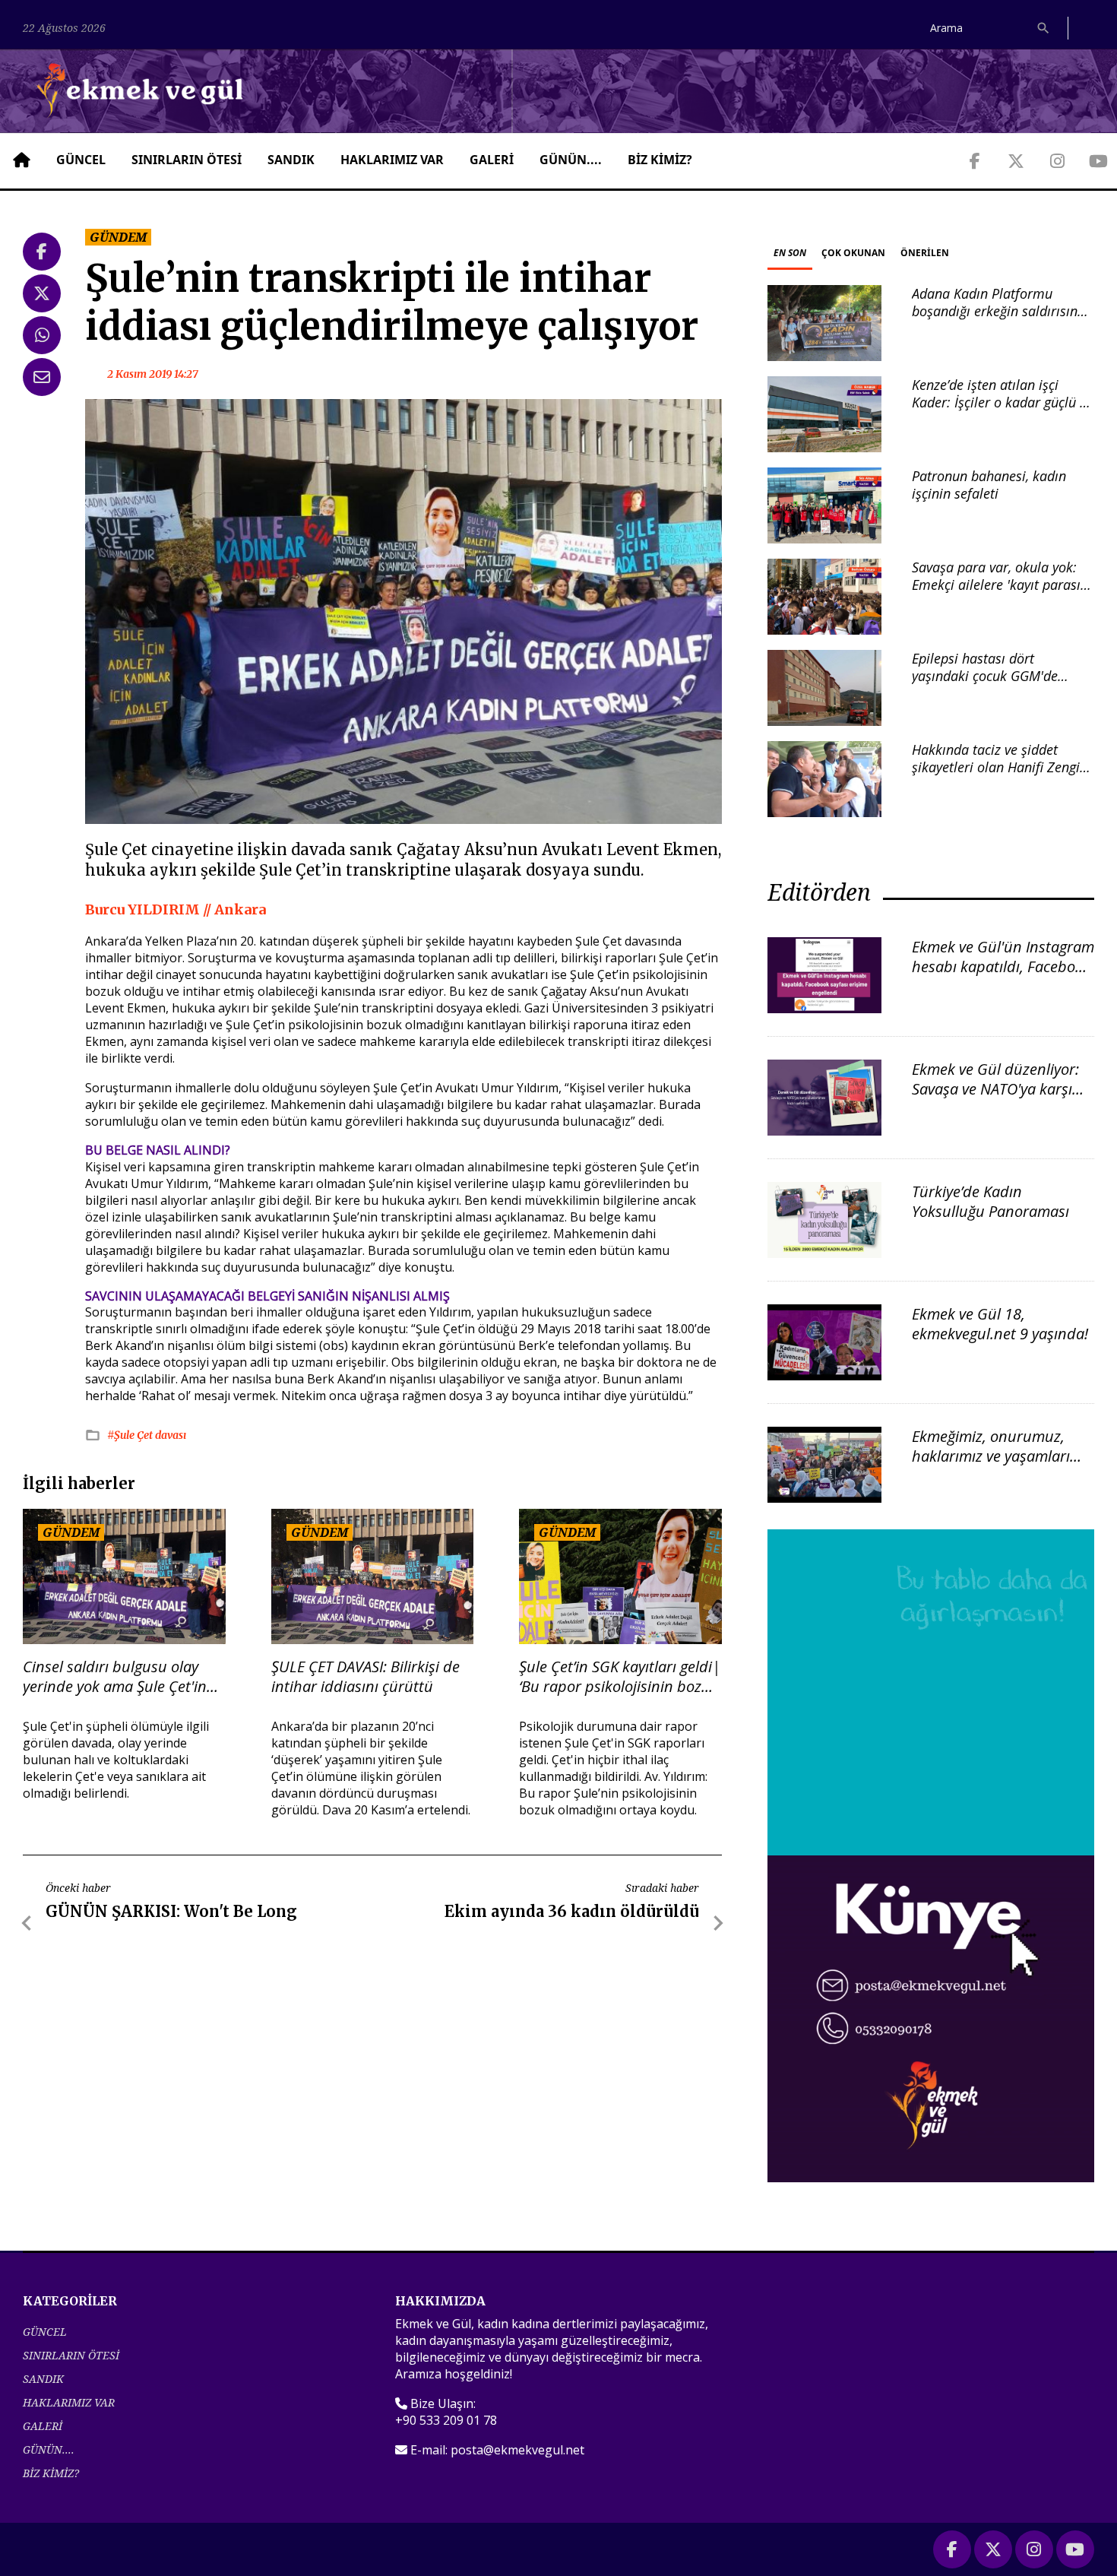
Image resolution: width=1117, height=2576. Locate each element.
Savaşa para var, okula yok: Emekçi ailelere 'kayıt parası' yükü (998, 585)
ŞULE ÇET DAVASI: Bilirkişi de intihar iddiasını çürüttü (365, 1677)
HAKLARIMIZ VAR (392, 160)
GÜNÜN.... (571, 160)
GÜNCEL (81, 160)
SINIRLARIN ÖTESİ (187, 160)
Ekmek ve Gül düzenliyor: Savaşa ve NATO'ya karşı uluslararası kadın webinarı (995, 1099)
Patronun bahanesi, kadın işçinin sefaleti (989, 485)
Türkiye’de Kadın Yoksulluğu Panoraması (990, 1201)
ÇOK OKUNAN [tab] (853, 253)
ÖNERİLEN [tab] (925, 253)
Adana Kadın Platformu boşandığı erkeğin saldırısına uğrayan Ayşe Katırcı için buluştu (998, 320)
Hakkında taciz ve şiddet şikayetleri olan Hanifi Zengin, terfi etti (1001, 767)
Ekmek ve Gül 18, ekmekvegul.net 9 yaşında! (1000, 1324)
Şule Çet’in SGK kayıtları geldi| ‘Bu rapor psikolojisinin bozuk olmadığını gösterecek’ (620, 1677)
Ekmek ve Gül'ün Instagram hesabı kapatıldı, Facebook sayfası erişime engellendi (1003, 966)
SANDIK (291, 160)
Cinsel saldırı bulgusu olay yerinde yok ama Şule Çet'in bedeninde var (115, 1677)
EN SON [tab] (790, 253)
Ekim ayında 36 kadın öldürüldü (572, 1911)
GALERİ (492, 160)
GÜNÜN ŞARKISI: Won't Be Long (171, 1911)
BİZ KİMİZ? (660, 160)
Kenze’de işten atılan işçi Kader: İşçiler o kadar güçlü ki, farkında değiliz (1003, 402)
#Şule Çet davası (147, 1435)
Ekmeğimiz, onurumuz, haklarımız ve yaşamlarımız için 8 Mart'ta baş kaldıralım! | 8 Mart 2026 (1003, 1466)
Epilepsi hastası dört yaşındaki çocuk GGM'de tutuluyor (985, 676)
